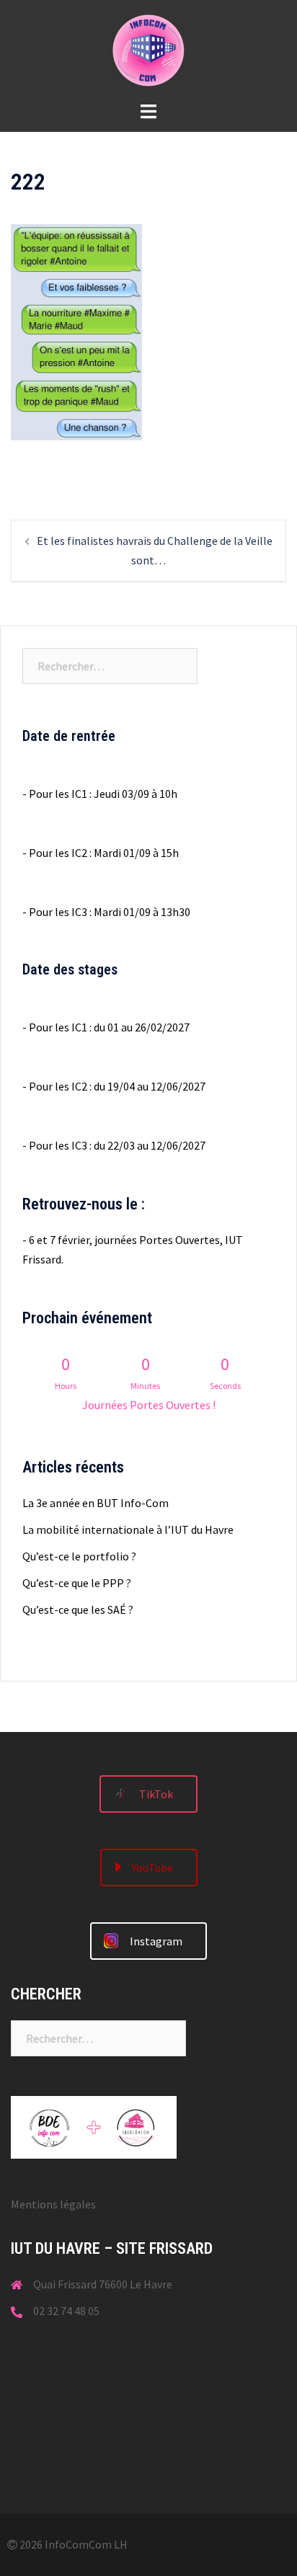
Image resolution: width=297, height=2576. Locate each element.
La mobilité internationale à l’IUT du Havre (128, 1529)
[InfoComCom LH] (148, 49)
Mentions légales (53, 2204)
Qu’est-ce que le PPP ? (77, 1583)
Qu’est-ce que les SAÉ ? (78, 1609)
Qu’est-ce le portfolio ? (79, 1556)
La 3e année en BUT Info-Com (96, 1503)
